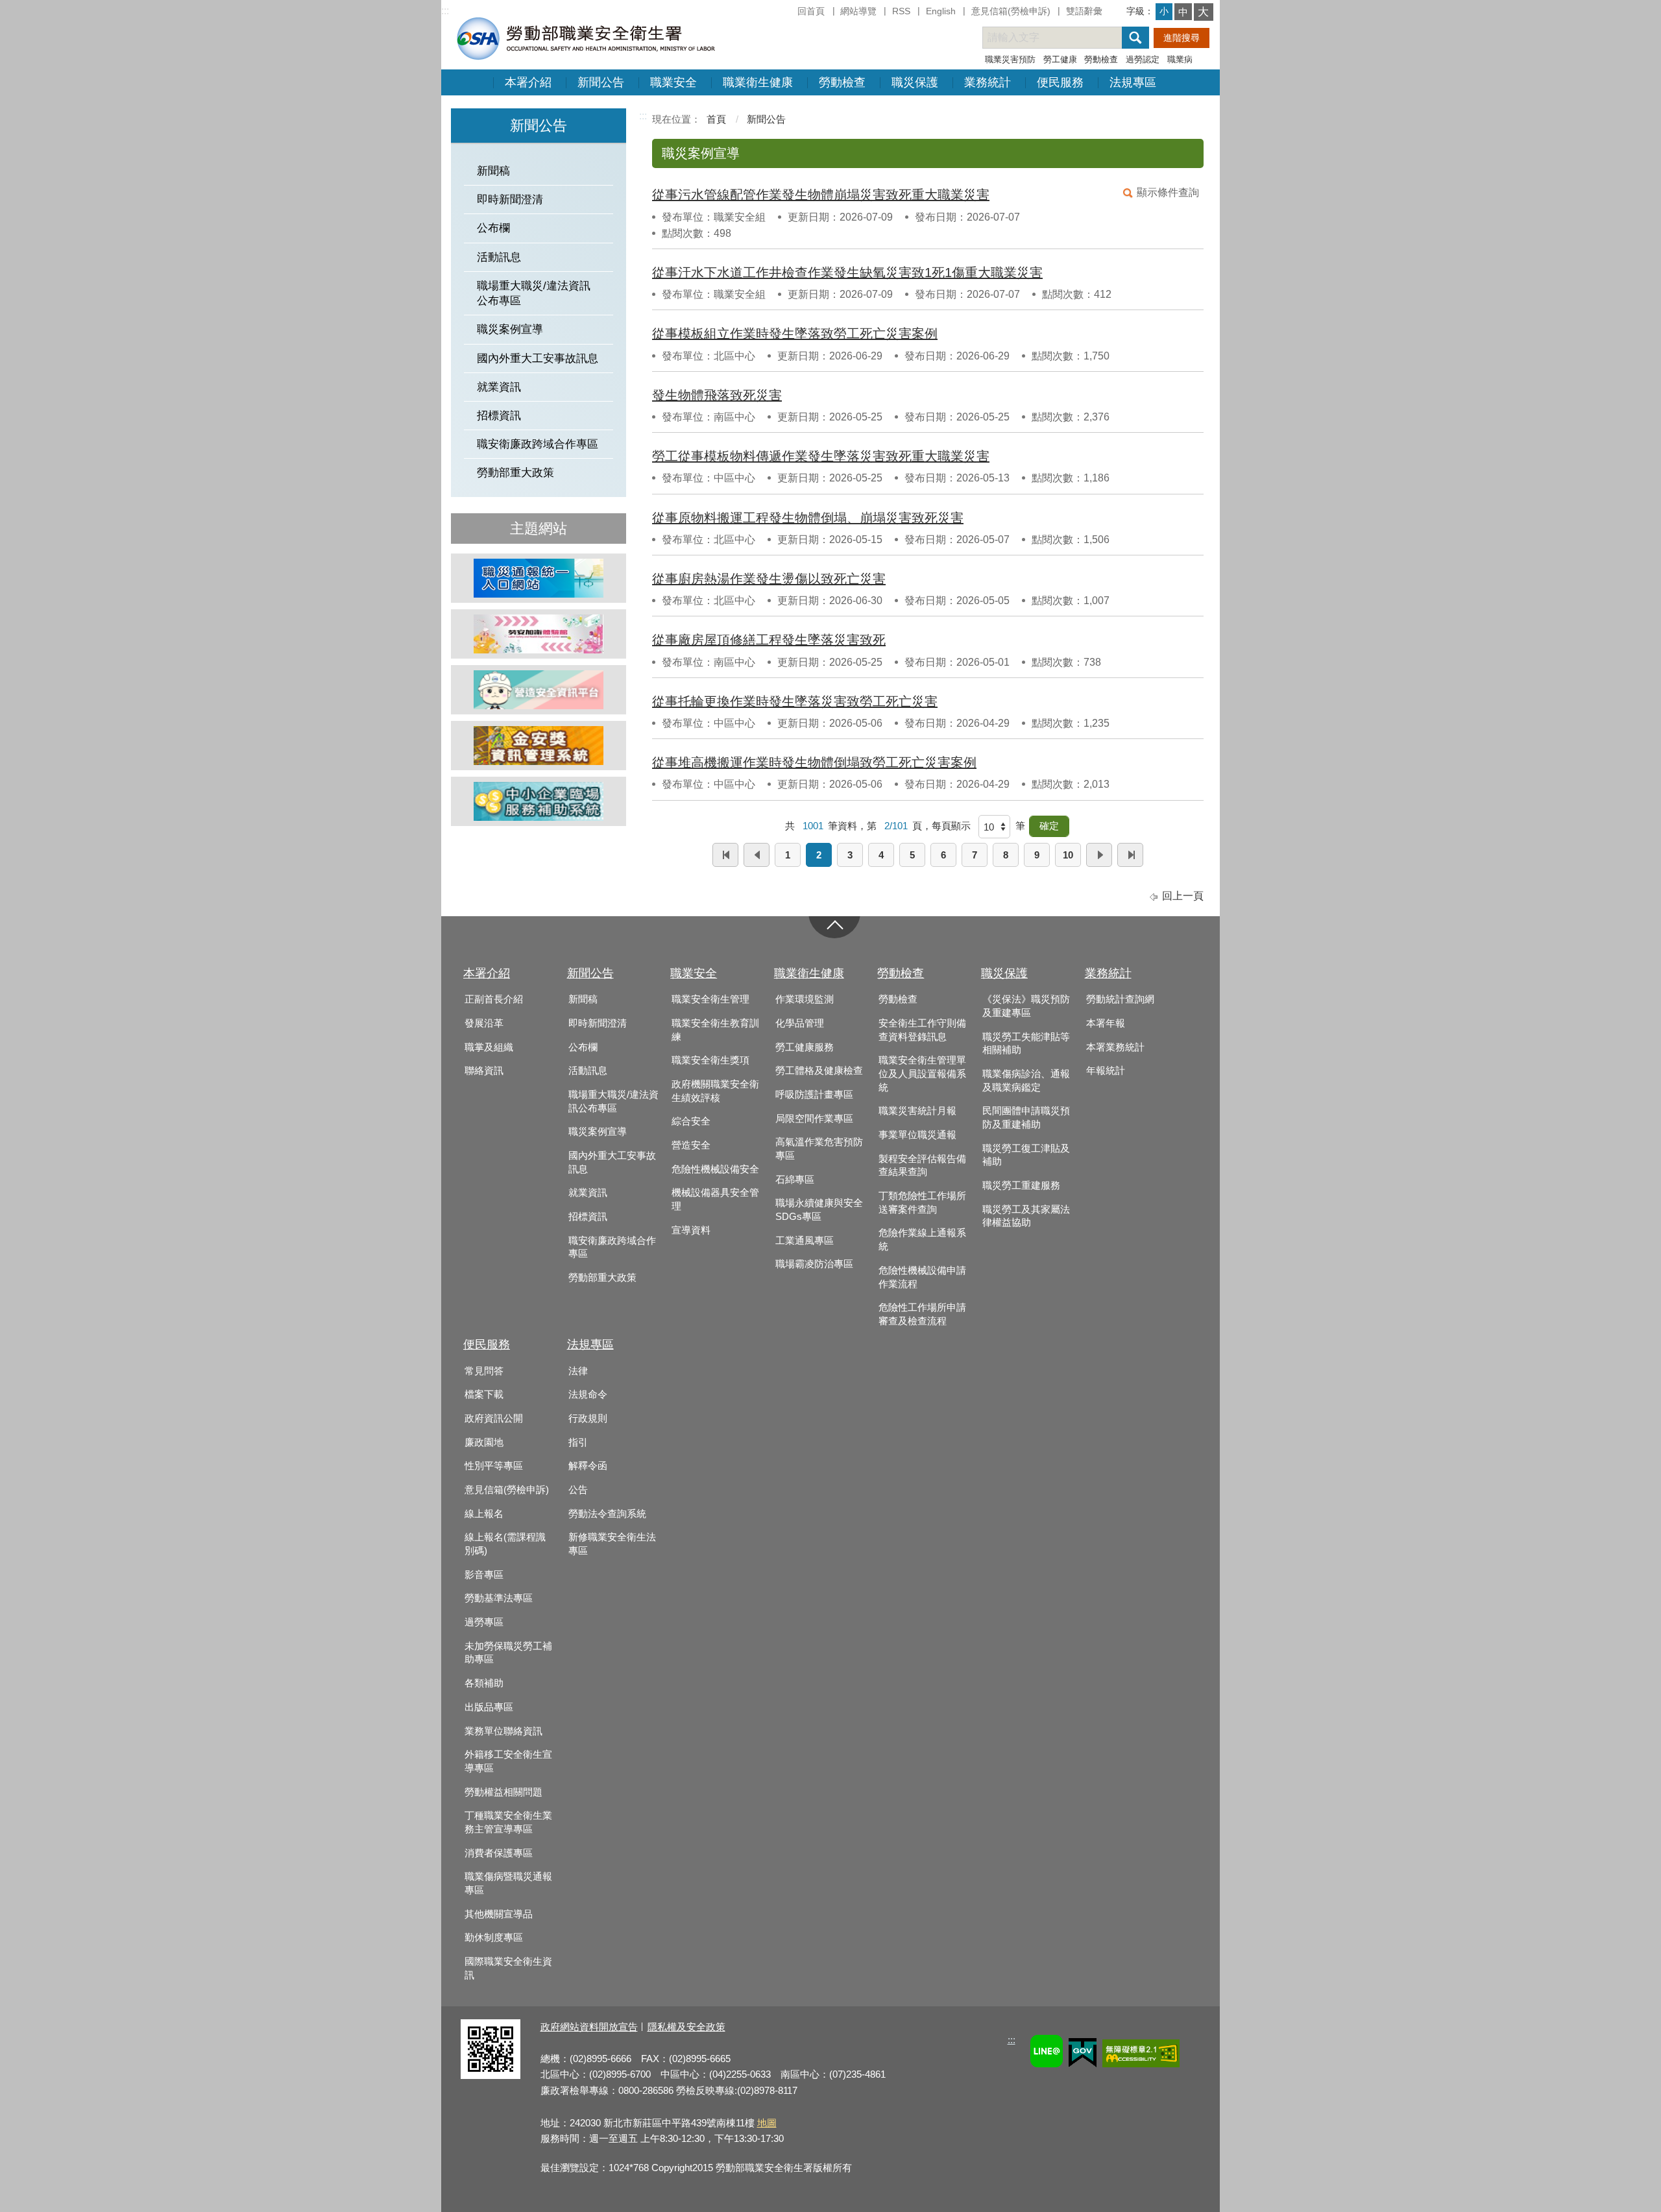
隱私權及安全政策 (686, 2027)
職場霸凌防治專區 (814, 1264)
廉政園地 (484, 1442)
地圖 (767, 2123)
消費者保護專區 (499, 1853)
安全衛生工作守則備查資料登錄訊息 (922, 1030)
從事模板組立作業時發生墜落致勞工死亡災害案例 (795, 334)
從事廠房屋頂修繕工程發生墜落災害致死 (769, 640)
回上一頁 (1183, 896)
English (941, 11)
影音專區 (484, 1575)
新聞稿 (493, 171)
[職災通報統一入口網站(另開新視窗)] (539, 578)
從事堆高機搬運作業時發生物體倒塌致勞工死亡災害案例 (814, 762)
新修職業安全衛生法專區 (612, 1544)
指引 (578, 1442)
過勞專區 (484, 1622)
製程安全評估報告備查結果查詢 (922, 1166)
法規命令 (588, 1394)
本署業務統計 (1115, 1047)
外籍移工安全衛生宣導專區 (508, 1761)
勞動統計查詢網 (1120, 999)
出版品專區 (489, 1707)
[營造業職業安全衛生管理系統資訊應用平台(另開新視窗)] (539, 690)
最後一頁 (1130, 855)
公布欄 (493, 228)
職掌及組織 (489, 1047)
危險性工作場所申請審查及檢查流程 (922, 1314)
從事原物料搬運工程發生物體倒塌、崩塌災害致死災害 (808, 518)
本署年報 (1106, 1023)
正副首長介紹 (494, 999)
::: (445, 11)
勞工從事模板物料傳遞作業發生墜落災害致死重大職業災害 (821, 456)
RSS (901, 11)
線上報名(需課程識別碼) (505, 1544)
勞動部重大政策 (515, 473)
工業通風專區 (805, 1241)
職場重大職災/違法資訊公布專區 (534, 293)
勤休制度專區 (494, 1938)
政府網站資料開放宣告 (589, 2027)
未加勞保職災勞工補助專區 (508, 1653)
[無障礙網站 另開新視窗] (1141, 2055)
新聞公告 (601, 82)
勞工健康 (1060, 59)
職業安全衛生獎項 (710, 1060)
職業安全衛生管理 (710, 999)
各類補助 (484, 1683)
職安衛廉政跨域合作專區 (538, 444)
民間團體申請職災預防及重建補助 (1026, 1118)
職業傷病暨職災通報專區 (508, 1883)
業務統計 (988, 82)
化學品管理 (800, 1023)
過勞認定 (1143, 59)
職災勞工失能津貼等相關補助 (1026, 1044)
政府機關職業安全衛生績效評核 (715, 1091)
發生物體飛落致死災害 (717, 395)
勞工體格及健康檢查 (819, 1071)
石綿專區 (795, 1180)
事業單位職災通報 (917, 1135)
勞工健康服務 (805, 1047)
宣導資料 (691, 1230)
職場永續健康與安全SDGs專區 (819, 1210)
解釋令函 (588, 1466)
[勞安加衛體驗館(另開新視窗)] (539, 634)
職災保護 (915, 82)
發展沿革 (484, 1023)
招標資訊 (499, 416)
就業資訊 (499, 387)
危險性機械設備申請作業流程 (922, 1277)
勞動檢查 (1101, 59)
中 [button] (1183, 12)
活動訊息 (499, 257)
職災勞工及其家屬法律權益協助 (1026, 1216)
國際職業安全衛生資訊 (508, 1968)
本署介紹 (528, 82)
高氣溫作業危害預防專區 (819, 1149)
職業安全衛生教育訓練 (715, 1030)
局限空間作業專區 (814, 1119)
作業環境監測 (805, 999)
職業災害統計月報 (917, 1111)
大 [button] (1203, 12)
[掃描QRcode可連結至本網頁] (491, 2075)
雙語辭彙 (1084, 11)
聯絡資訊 (484, 1071)
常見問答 (484, 1371)
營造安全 (691, 1145)
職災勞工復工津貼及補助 (1026, 1155)
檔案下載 (484, 1394)
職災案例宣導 (510, 329)
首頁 (716, 119)
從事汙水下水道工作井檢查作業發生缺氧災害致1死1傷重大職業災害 (847, 273)
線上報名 (484, 1514)
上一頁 (757, 855)
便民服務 (1060, 82)
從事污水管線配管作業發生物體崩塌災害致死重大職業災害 (821, 195)
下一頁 (1099, 855)
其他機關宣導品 (499, 1914)
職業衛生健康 (758, 82)
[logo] (585, 38)
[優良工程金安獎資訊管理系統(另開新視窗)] (539, 746)
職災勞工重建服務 (1021, 1185)
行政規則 (588, 1418)
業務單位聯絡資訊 (503, 1731)
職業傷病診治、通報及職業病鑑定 (1026, 1081)
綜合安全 (691, 1121)
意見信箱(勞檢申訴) (1011, 11)
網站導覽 (858, 11)
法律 (578, 1371)
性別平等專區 (494, 1466)
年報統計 (1106, 1071)
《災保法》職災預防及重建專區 (1026, 1006)
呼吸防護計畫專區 (814, 1095)
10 (1068, 855)
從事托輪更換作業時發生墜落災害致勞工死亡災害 (795, 701)
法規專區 (1133, 82)
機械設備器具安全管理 (715, 1199)
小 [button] (1164, 11)
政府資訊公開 (494, 1418)
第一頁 (725, 855)
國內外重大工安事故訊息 (538, 359)
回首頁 (811, 11)
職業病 (1180, 59)
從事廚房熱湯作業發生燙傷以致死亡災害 (769, 579)
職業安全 (673, 82)
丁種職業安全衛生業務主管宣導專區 (508, 1822)
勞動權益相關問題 (503, 1792)
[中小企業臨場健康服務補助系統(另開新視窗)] (539, 801)
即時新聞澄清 (510, 200)
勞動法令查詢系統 (607, 1514)
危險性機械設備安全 (715, 1169)
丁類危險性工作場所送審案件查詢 (922, 1203)
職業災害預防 (1010, 59)
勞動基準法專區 (499, 1598)
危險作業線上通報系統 (922, 1240)
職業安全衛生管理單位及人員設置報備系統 (922, 1074)
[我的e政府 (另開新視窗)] (1083, 2055)
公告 (578, 1490)
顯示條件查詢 (1168, 192)
